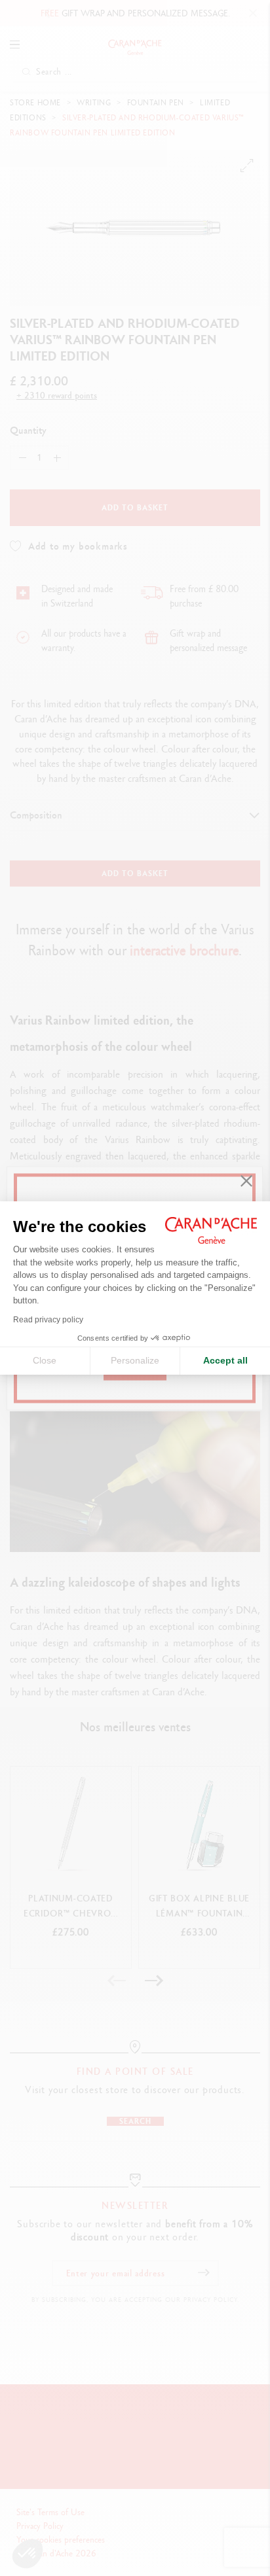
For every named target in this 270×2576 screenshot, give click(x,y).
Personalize (135, 1360)
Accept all (225, 1360)
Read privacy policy (48, 1320)
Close (45, 1360)
